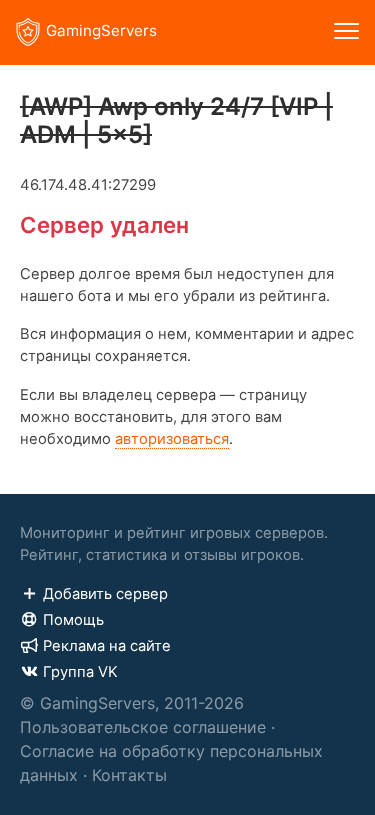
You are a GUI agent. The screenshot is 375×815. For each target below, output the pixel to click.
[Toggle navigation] (346, 32)
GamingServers (101, 30)
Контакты (129, 775)
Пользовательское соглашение (143, 727)
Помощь (73, 620)
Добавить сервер (105, 594)
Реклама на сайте (107, 646)
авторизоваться (172, 439)
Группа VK (80, 672)
